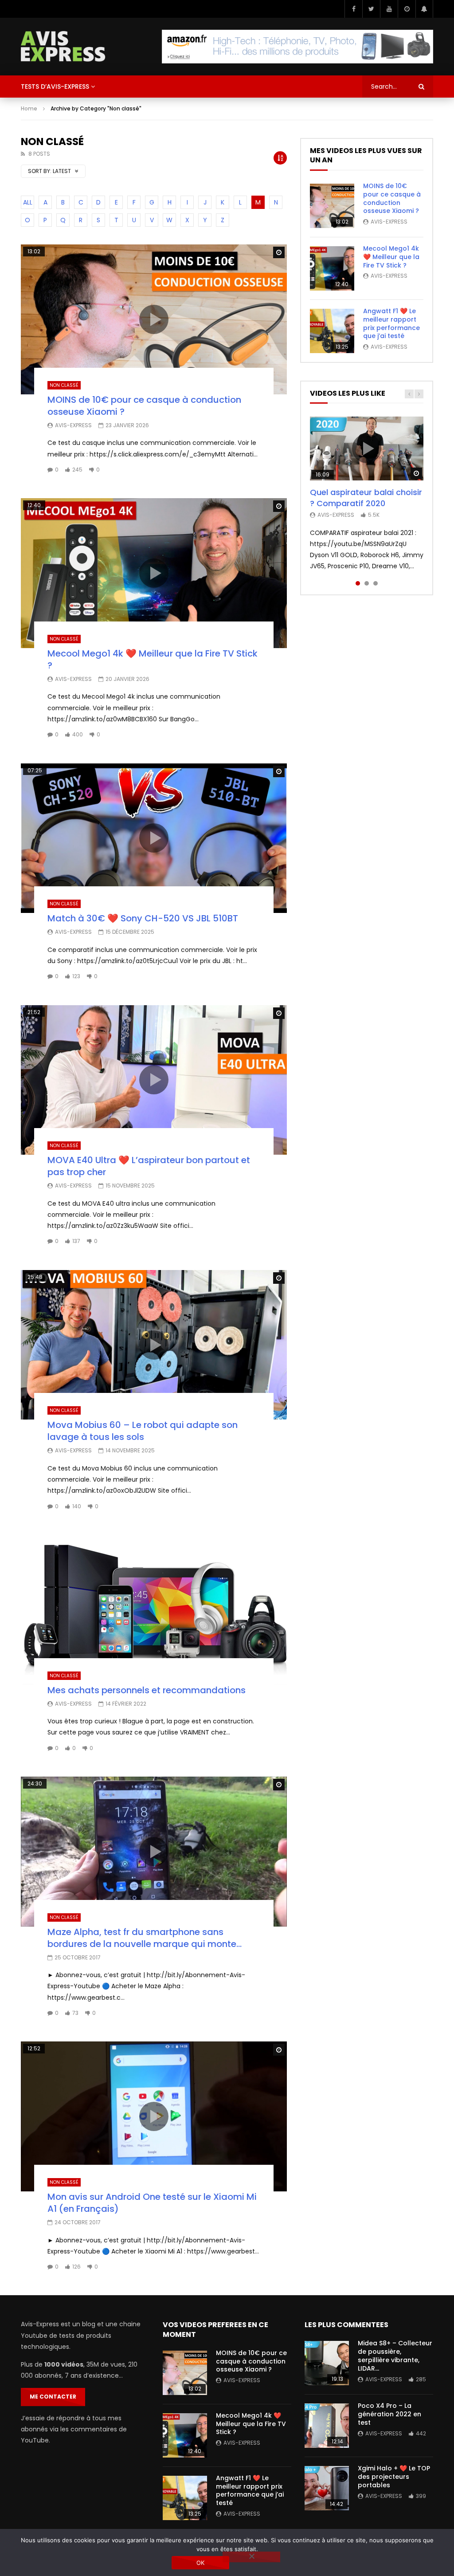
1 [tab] (358, 583)
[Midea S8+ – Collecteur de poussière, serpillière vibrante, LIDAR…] (327, 2363)
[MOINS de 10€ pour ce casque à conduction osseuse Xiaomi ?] (332, 206)
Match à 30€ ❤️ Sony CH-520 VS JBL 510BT (143, 918)
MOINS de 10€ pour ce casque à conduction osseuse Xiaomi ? (144, 406)
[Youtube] (389, 9)
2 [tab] (367, 583)
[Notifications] (424, 9)
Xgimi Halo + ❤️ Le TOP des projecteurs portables (394, 2477)
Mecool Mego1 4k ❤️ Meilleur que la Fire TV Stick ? (153, 659)
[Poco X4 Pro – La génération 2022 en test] (327, 2426)
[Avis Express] (63, 47)
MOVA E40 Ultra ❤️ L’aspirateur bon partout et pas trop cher (149, 1166)
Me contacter (53, 2397)
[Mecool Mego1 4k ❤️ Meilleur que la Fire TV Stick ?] (332, 268)
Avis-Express (73, 425)
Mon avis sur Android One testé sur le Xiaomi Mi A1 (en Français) (152, 2203)
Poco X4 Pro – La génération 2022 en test (389, 2414)
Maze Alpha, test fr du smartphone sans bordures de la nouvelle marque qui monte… (145, 1938)
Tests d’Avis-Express (55, 87)
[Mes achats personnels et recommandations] (154, 1610)
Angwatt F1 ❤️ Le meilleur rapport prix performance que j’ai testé (391, 324)
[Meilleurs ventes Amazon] (297, 47)
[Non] (251, 2557)
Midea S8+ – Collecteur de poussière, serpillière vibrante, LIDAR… (395, 2356)
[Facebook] (353, 9)
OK (201, 2563)
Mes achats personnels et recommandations (147, 1690)
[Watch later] (407, 9)
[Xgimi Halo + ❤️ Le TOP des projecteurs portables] (327, 2488)
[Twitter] (371, 9)
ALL (28, 202)
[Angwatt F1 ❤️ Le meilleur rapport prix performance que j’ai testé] (332, 331)
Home (29, 108)
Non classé (64, 385)
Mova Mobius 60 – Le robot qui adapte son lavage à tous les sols (143, 1431)
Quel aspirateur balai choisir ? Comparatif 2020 (366, 498)
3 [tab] (376, 583)
